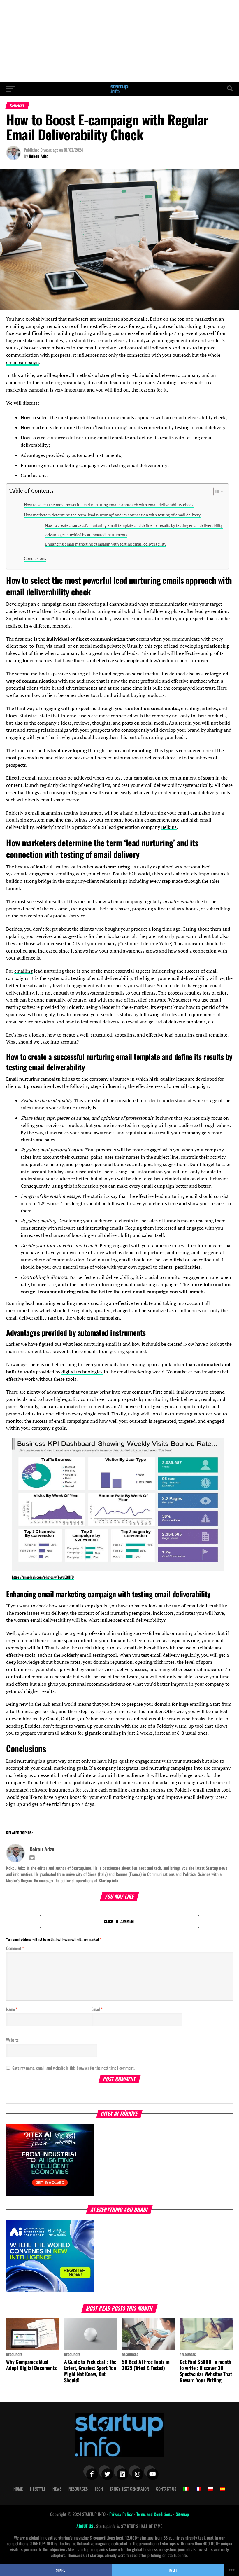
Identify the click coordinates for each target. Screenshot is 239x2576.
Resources (78, 2489)
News (57, 2489)
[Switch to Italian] (186, 2489)
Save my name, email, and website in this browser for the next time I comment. (73, 2068)
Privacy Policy (122, 2514)
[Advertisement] (119, 41)
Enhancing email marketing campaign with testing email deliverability (106, 544)
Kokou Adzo (39, 156)
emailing (23, 971)
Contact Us (166, 2489)
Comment (15, 1948)
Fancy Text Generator (129, 2489)
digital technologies (82, 1372)
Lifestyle (38, 2489)
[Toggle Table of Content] (216, 492)
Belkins (169, 827)
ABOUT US (85, 2526)
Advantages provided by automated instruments (86, 535)
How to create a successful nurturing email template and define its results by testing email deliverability (134, 526)
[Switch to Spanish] (223, 2489)
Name (12, 2009)
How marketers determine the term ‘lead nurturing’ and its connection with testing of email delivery (112, 515)
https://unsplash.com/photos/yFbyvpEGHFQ (43, 1577)
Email (97, 2009)
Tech (99, 2489)
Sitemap (182, 2514)
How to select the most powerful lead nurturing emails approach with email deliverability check (109, 505)
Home (18, 2489)
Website (12, 2040)
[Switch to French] (198, 2489)
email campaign (23, 362)
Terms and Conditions (155, 2514)
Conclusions (35, 558)
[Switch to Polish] (210, 2489)
